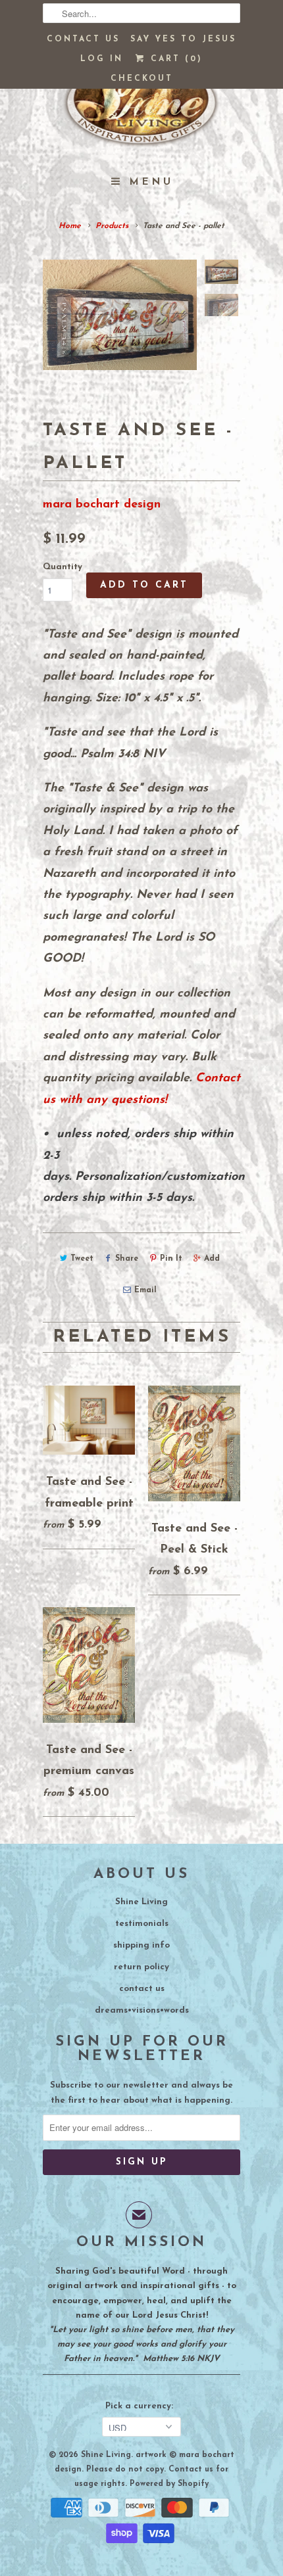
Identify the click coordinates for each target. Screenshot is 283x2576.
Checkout (142, 79)
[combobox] (141, 13)
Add (212, 1259)
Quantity (63, 567)
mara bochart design (102, 505)
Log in (102, 59)
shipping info (141, 1945)
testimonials (142, 1924)
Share (127, 1259)
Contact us (83, 39)
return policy (141, 1967)
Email (145, 1290)
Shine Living (141, 1902)
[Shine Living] (141, 108)
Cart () (174, 59)
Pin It (171, 1259)
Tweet (82, 1259)
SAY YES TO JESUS (183, 39)
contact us (142, 1989)
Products (112, 226)
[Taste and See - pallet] (120, 315)
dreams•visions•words (142, 2010)
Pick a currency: (142, 2406)
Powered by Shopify (169, 2484)
